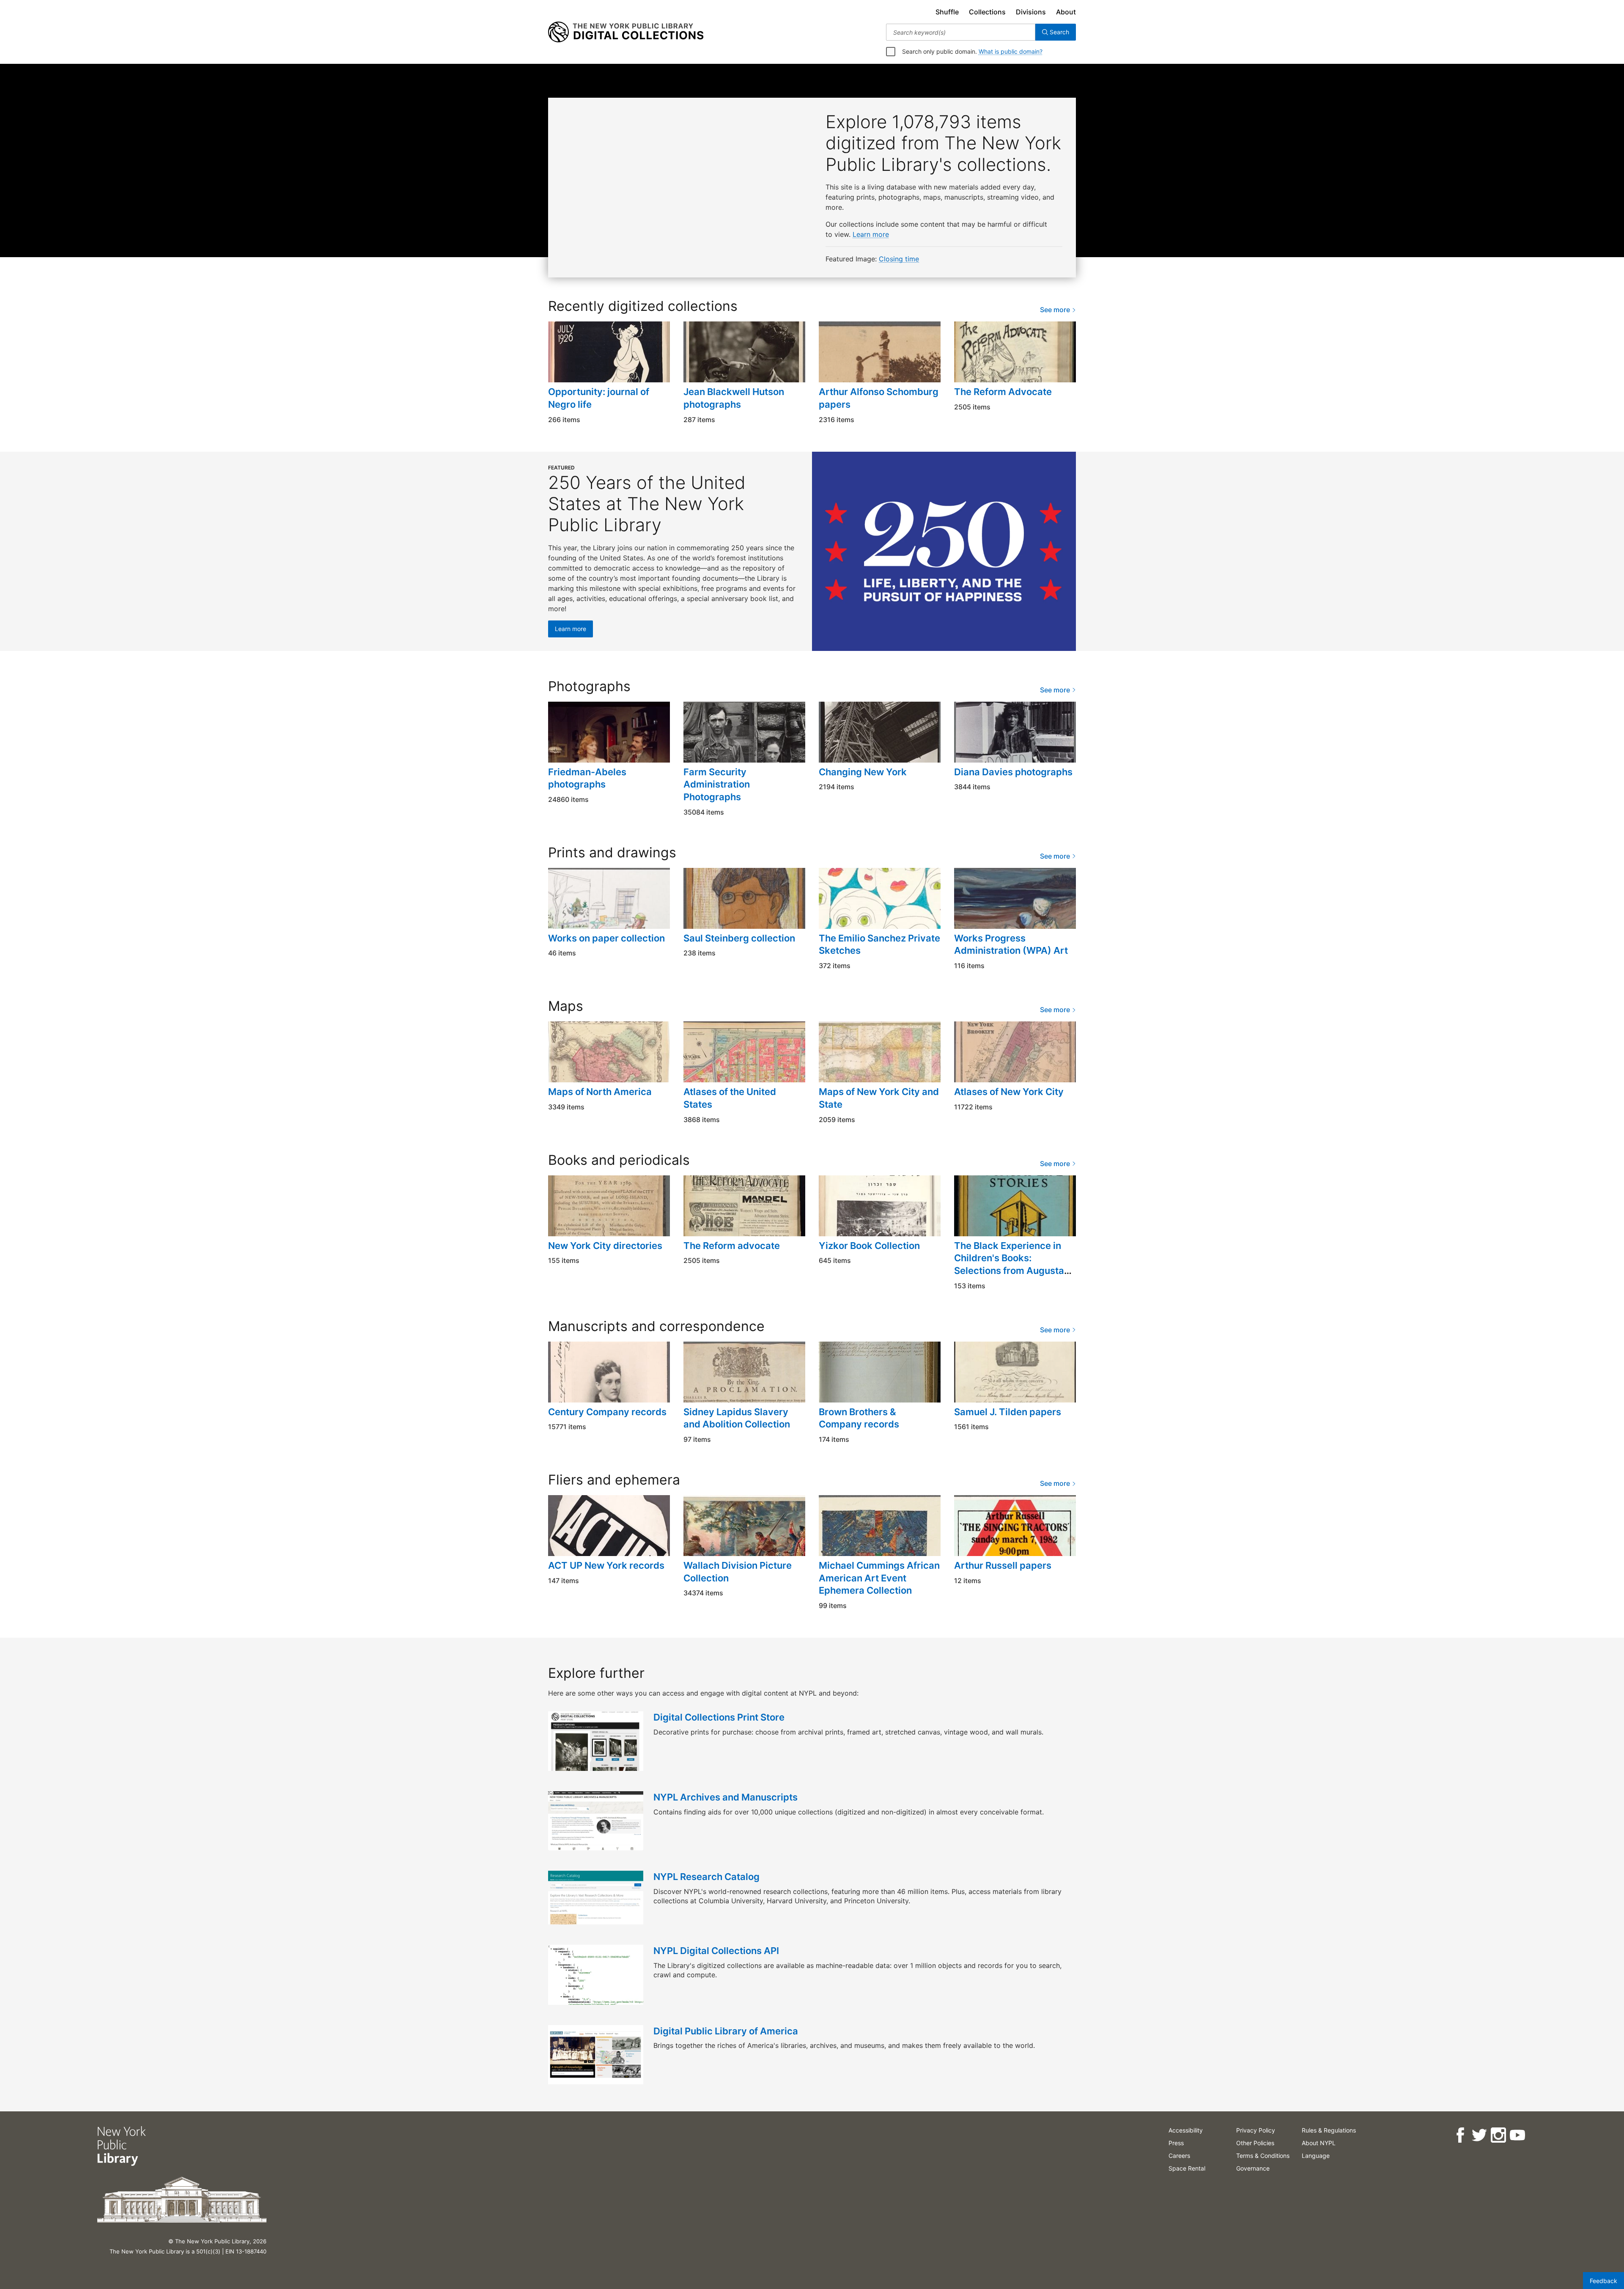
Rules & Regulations (1329, 2130)
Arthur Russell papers (1003, 1565)
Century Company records (607, 1412)
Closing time (899, 259)
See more (1056, 310)
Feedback (1603, 2281)
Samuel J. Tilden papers (1008, 1412)
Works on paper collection (606, 938)
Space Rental (1187, 2168)
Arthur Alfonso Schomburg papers (879, 398)
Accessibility (1186, 2130)
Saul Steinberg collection (739, 938)
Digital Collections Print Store (719, 1717)
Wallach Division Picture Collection (738, 1572)
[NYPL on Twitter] (1479, 2135)
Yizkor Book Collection (869, 1246)
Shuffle (947, 12)
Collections (987, 12)
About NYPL (1319, 2143)
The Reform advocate (732, 1246)
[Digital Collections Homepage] (626, 32)
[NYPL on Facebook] (1460, 2135)
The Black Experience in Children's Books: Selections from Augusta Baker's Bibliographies (1009, 1264)
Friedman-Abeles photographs (587, 778)
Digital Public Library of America (726, 2031)
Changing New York (863, 772)
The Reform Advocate (1003, 392)
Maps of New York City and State (879, 1098)
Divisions (1031, 12)
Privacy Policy (1256, 2130)
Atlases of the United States (730, 1098)
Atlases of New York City (1009, 1092)
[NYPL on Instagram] (1498, 2135)
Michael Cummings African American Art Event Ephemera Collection (879, 1578)
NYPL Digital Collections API (716, 1951)
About (1066, 12)
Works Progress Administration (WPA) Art (1011, 944)
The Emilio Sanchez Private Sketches (879, 944)
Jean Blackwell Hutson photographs (734, 398)
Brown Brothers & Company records (859, 1418)
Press (1176, 2143)
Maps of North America (600, 1092)
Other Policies (1255, 2143)
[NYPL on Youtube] (1517, 2135)
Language (1316, 2156)
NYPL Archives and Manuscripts (726, 1797)
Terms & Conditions (1263, 2156)
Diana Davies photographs (1013, 772)
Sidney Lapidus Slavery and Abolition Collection (737, 1418)
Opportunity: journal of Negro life (599, 398)
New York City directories (605, 1246)
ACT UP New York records (606, 1565)
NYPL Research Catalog (706, 1877)
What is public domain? (1011, 51)
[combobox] (961, 32)
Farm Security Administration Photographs (717, 784)
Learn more (871, 234)
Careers (1179, 2156)
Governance (1253, 2168)
